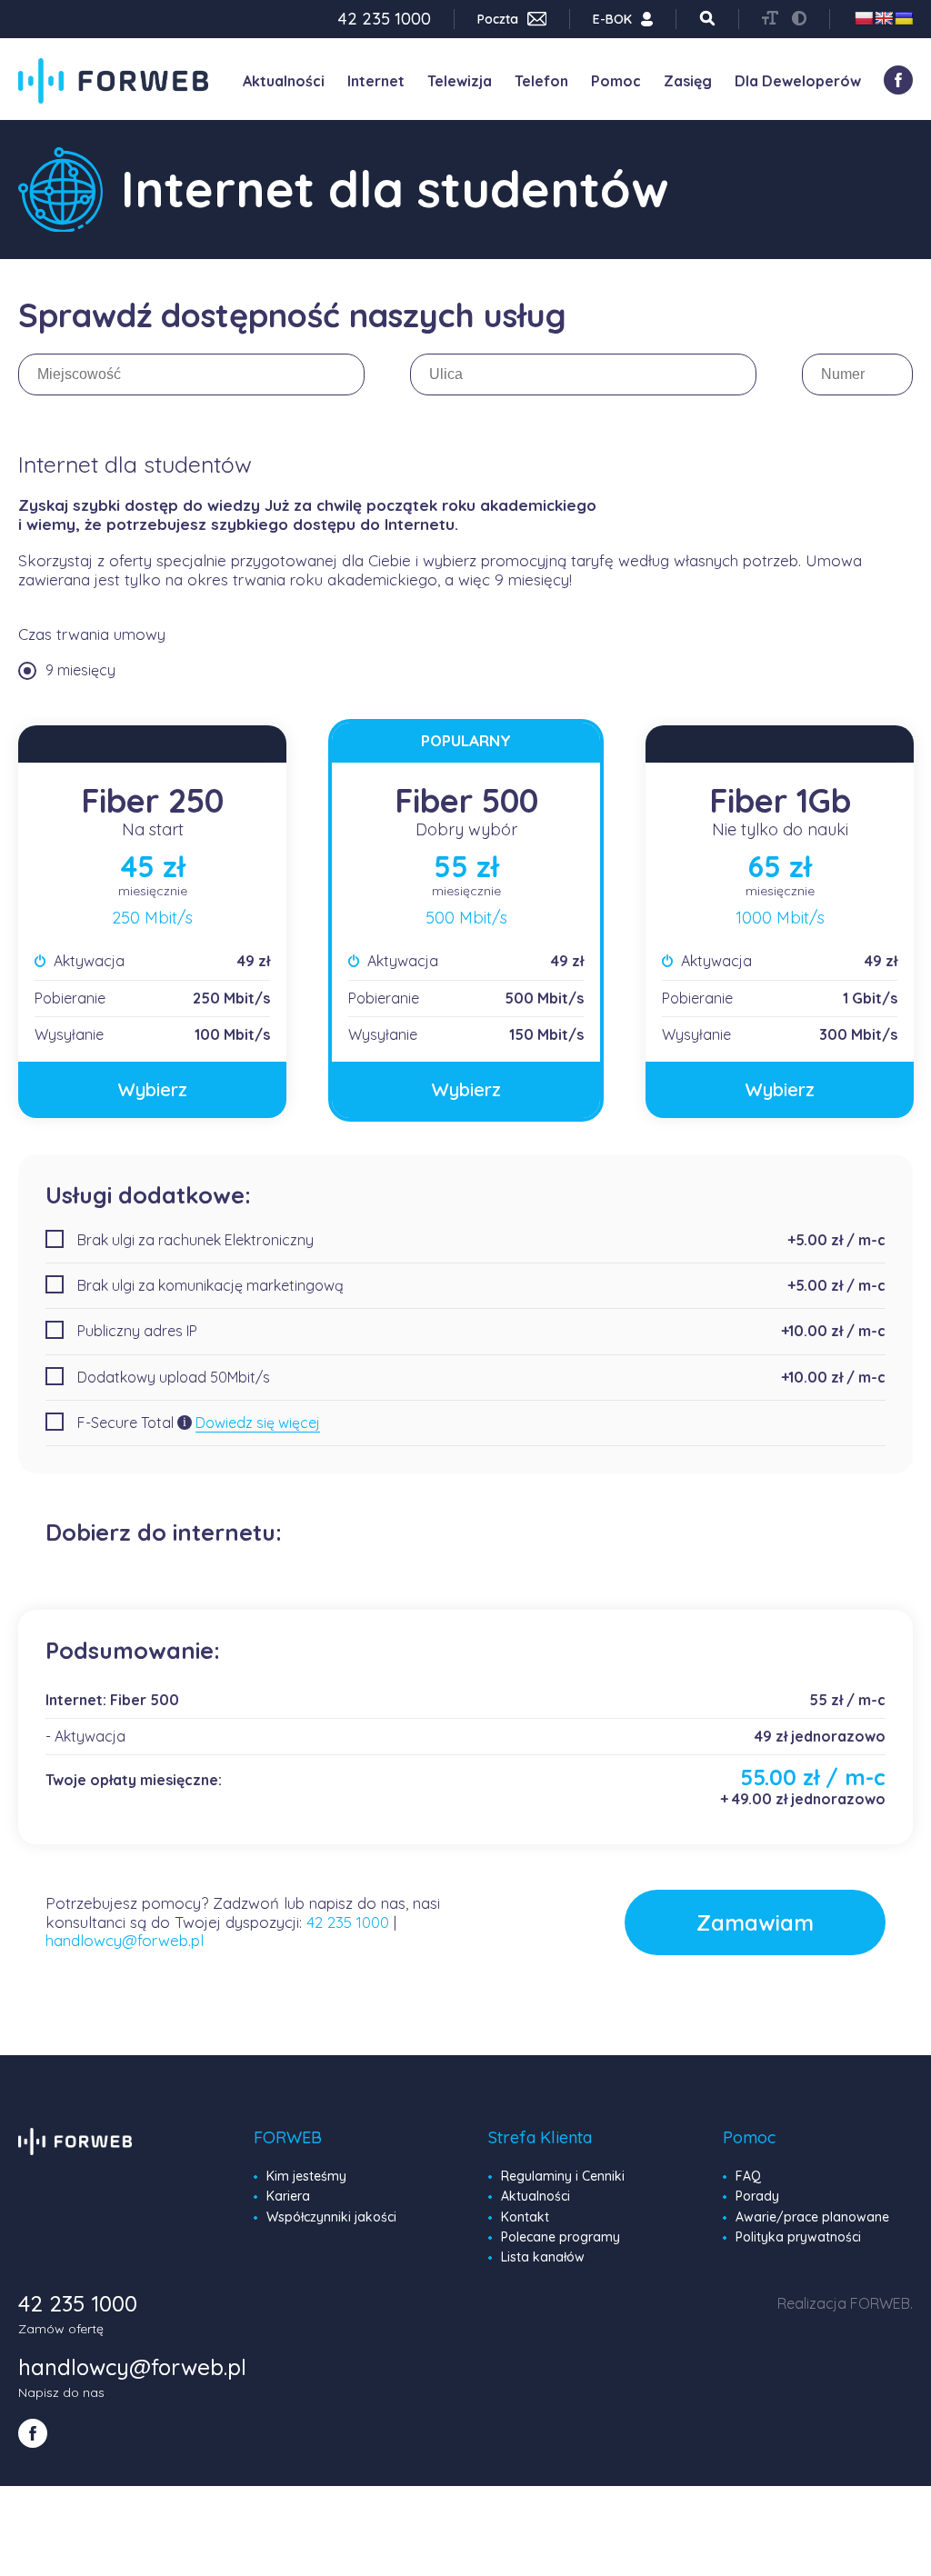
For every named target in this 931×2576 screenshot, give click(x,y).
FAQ (748, 2176)
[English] (884, 18)
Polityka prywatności (798, 2237)
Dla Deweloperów (798, 81)
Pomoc (616, 81)
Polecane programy (561, 2237)
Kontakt (525, 2217)
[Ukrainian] (904, 18)
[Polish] (864, 18)
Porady (757, 2196)
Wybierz (153, 1089)
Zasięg (688, 81)
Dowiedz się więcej (258, 1423)
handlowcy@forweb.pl (125, 1940)
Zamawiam (755, 1922)
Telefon (541, 81)
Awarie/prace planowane (812, 2217)
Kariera (288, 2196)
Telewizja (460, 81)
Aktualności (284, 81)
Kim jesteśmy (306, 2176)
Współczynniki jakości (331, 2217)
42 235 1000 (348, 1922)
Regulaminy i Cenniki (563, 2176)
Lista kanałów (543, 2257)
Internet (376, 81)
